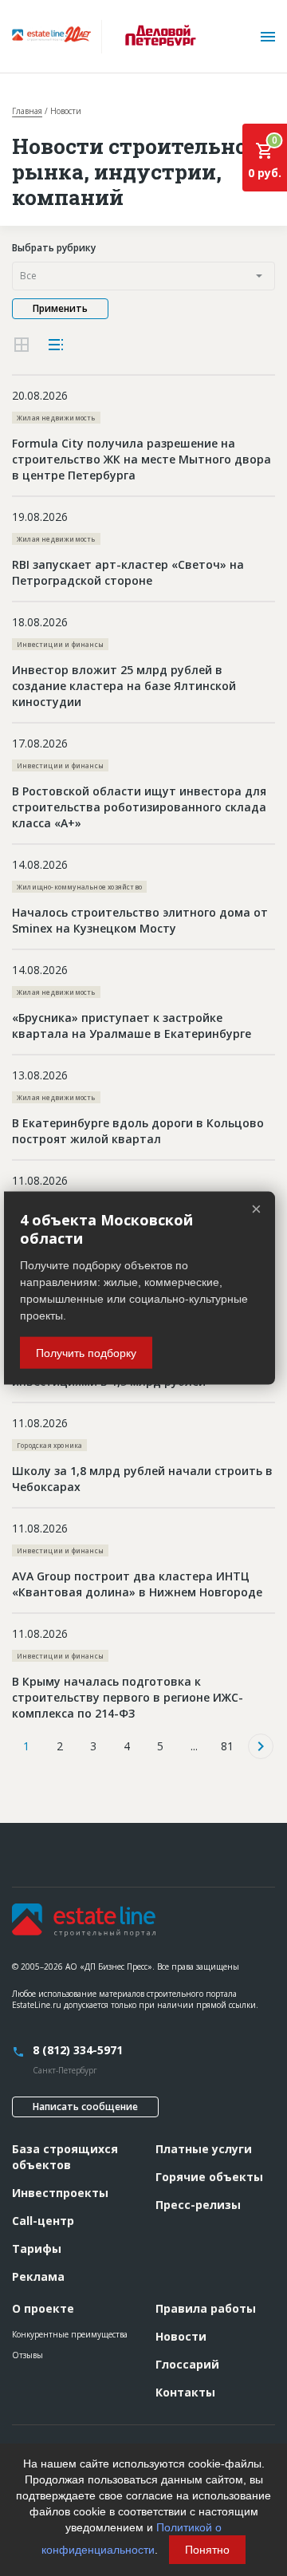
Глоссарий (187, 2364)
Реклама (38, 2276)
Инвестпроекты (60, 2193)
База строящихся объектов (65, 2157)
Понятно (207, 2550)
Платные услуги (204, 2149)
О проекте (43, 2308)
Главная (27, 111)
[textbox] (143, 276)
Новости (181, 2336)
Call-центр (43, 2221)
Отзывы (28, 2355)
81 (227, 1746)
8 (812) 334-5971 (78, 2050)
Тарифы (37, 2249)
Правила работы (206, 2308)
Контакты (185, 2392)
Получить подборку (86, 1353)
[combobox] (143, 276)
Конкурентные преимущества (70, 2334)
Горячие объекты (209, 2177)
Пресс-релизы (198, 2205)
